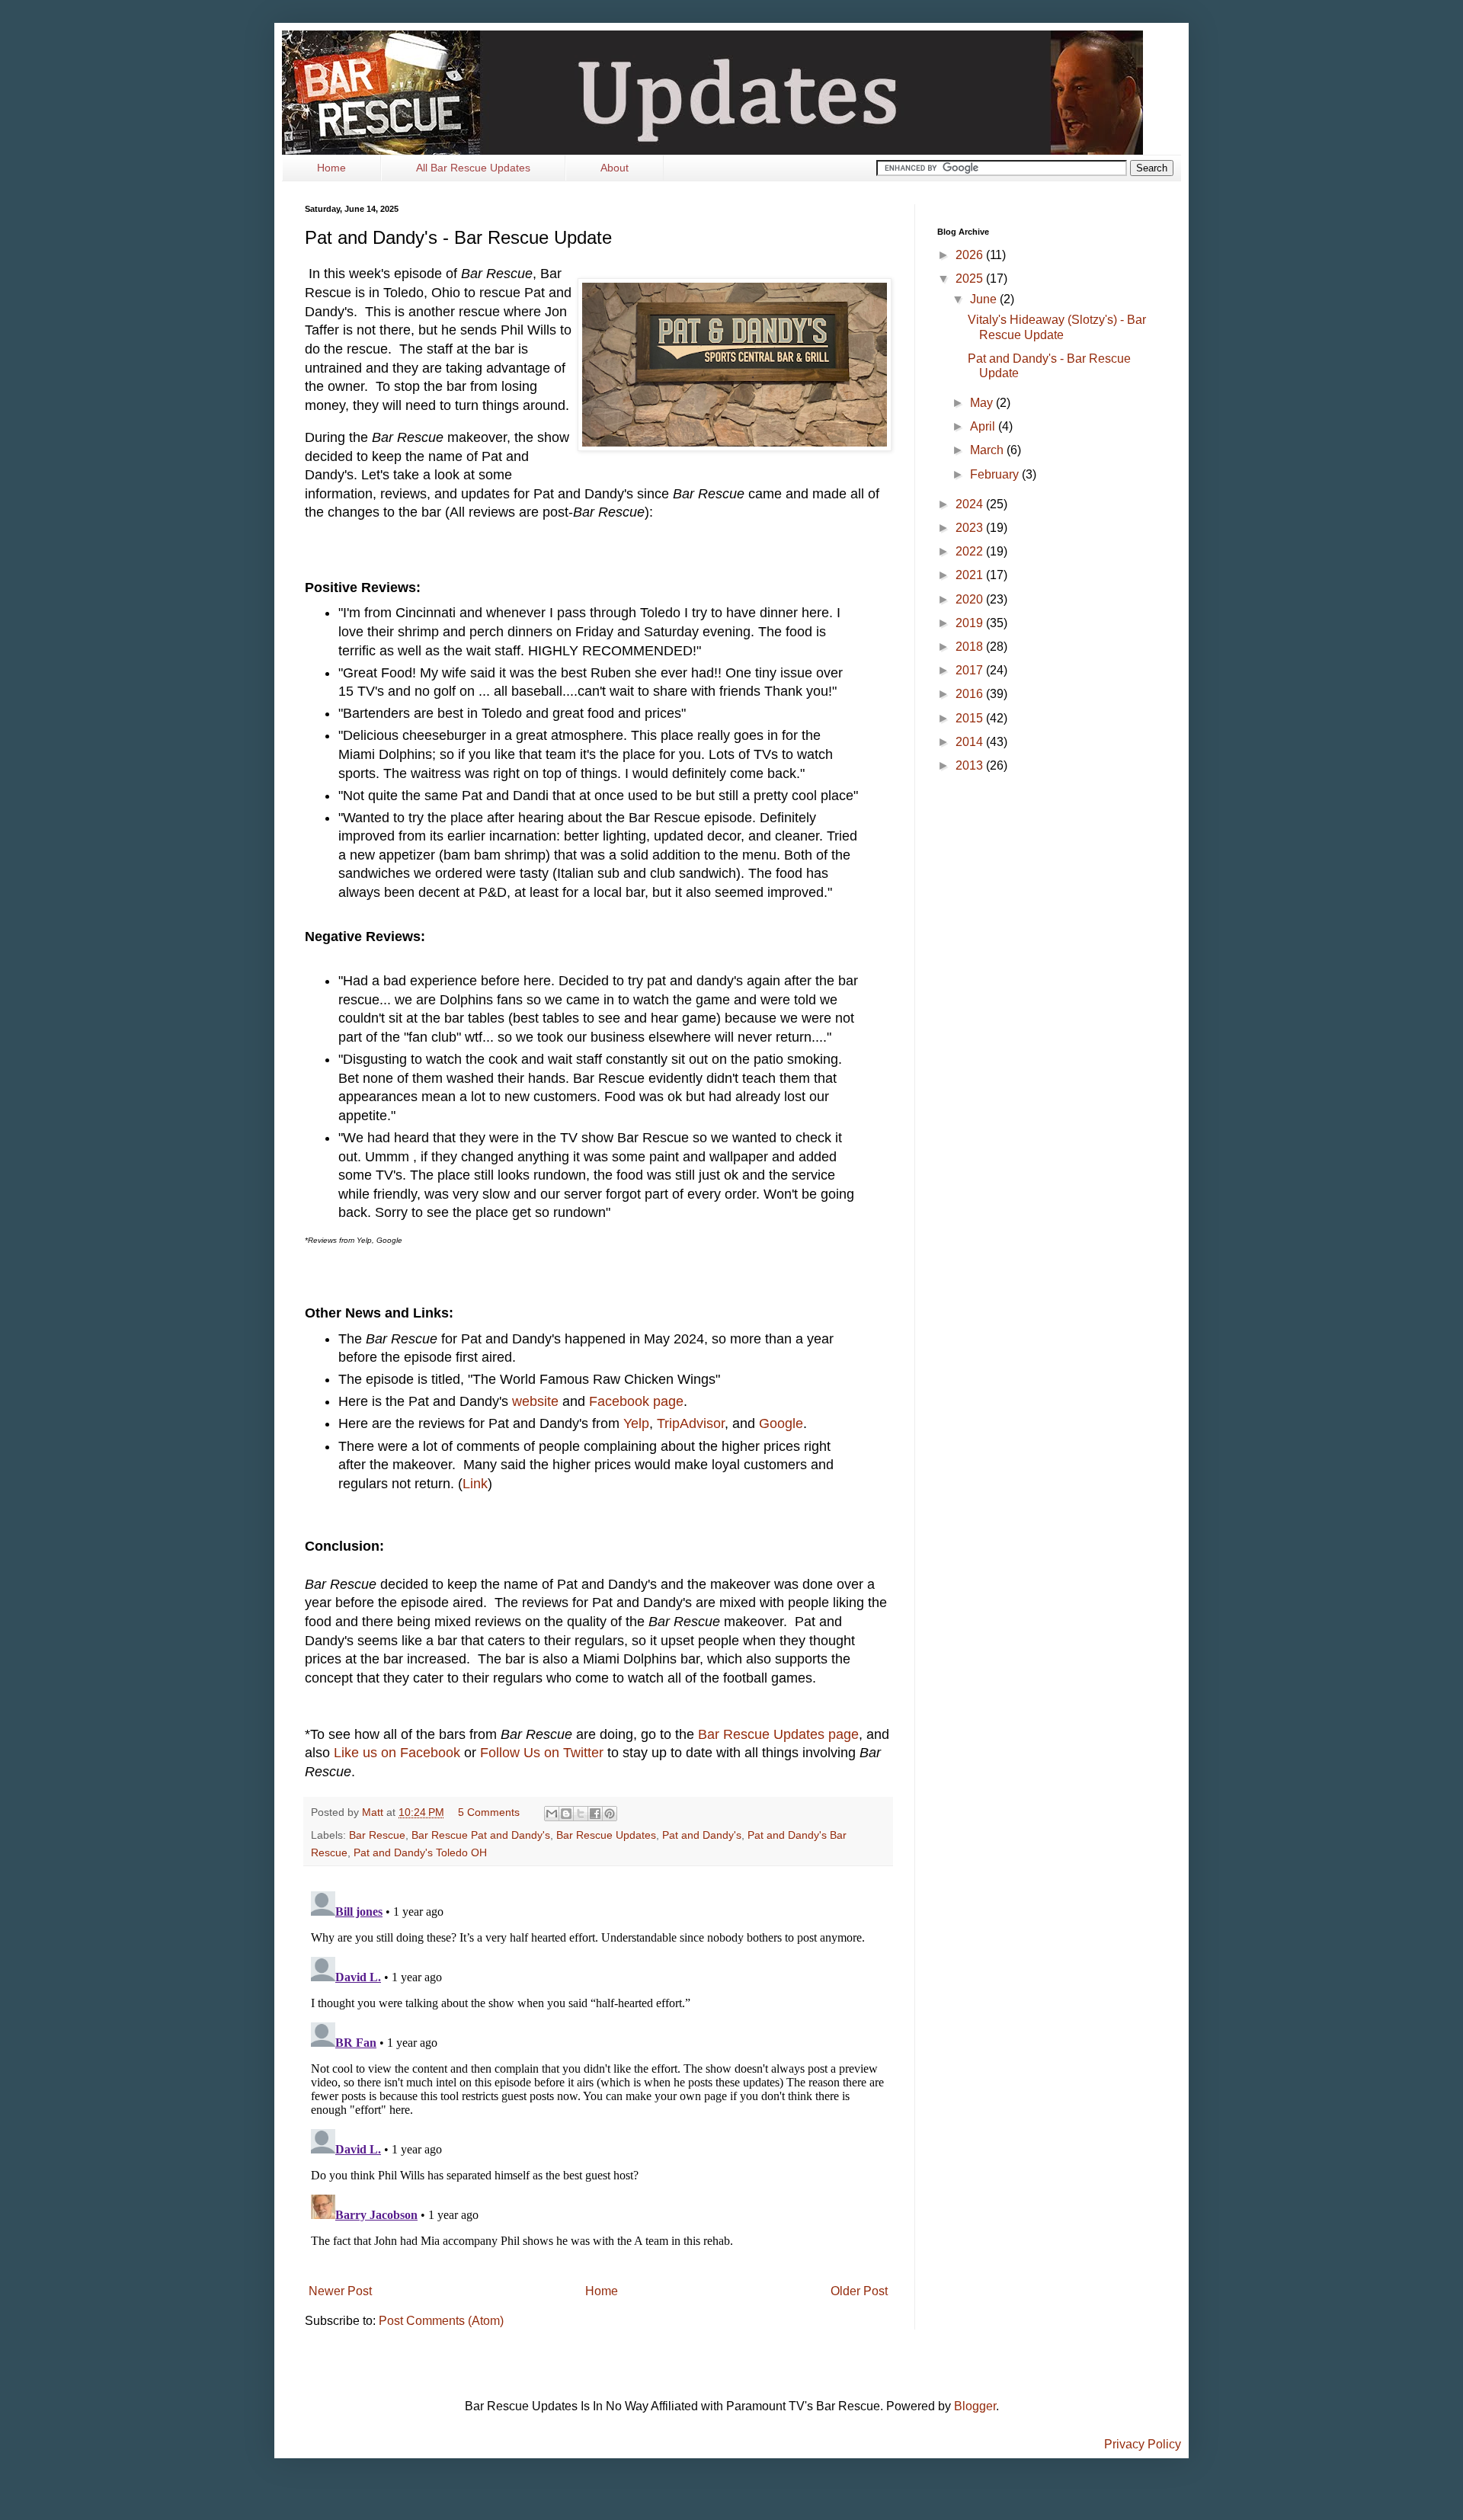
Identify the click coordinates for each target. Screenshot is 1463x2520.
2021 (971, 575)
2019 (971, 623)
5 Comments (489, 1812)
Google (781, 1423)
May (983, 403)
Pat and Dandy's (702, 1835)
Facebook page (636, 1401)
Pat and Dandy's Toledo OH (420, 1852)
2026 (971, 255)
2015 (971, 718)
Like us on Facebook (397, 1753)
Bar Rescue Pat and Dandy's (481, 1835)
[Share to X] (581, 1814)
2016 (971, 694)
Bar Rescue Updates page (778, 1734)
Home (331, 168)
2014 (971, 742)
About (615, 168)
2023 (971, 528)
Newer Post (340, 2291)
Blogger (975, 2406)
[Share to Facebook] (595, 1814)
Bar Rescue (377, 1835)
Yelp (636, 1423)
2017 (971, 670)
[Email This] (552, 1814)
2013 (971, 765)
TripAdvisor (691, 1423)
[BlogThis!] (566, 1814)
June (985, 299)
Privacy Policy (1143, 2444)
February (996, 474)
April (984, 426)
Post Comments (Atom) (441, 2321)
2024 (971, 504)
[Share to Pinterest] (610, 1814)
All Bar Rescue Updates (473, 168)
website (535, 1401)
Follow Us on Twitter (542, 1753)
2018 (971, 647)
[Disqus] (598, 2076)
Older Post (859, 2291)
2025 (971, 279)
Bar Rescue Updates (606, 1835)
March (988, 450)
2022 (971, 551)
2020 (971, 599)
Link (475, 1484)
